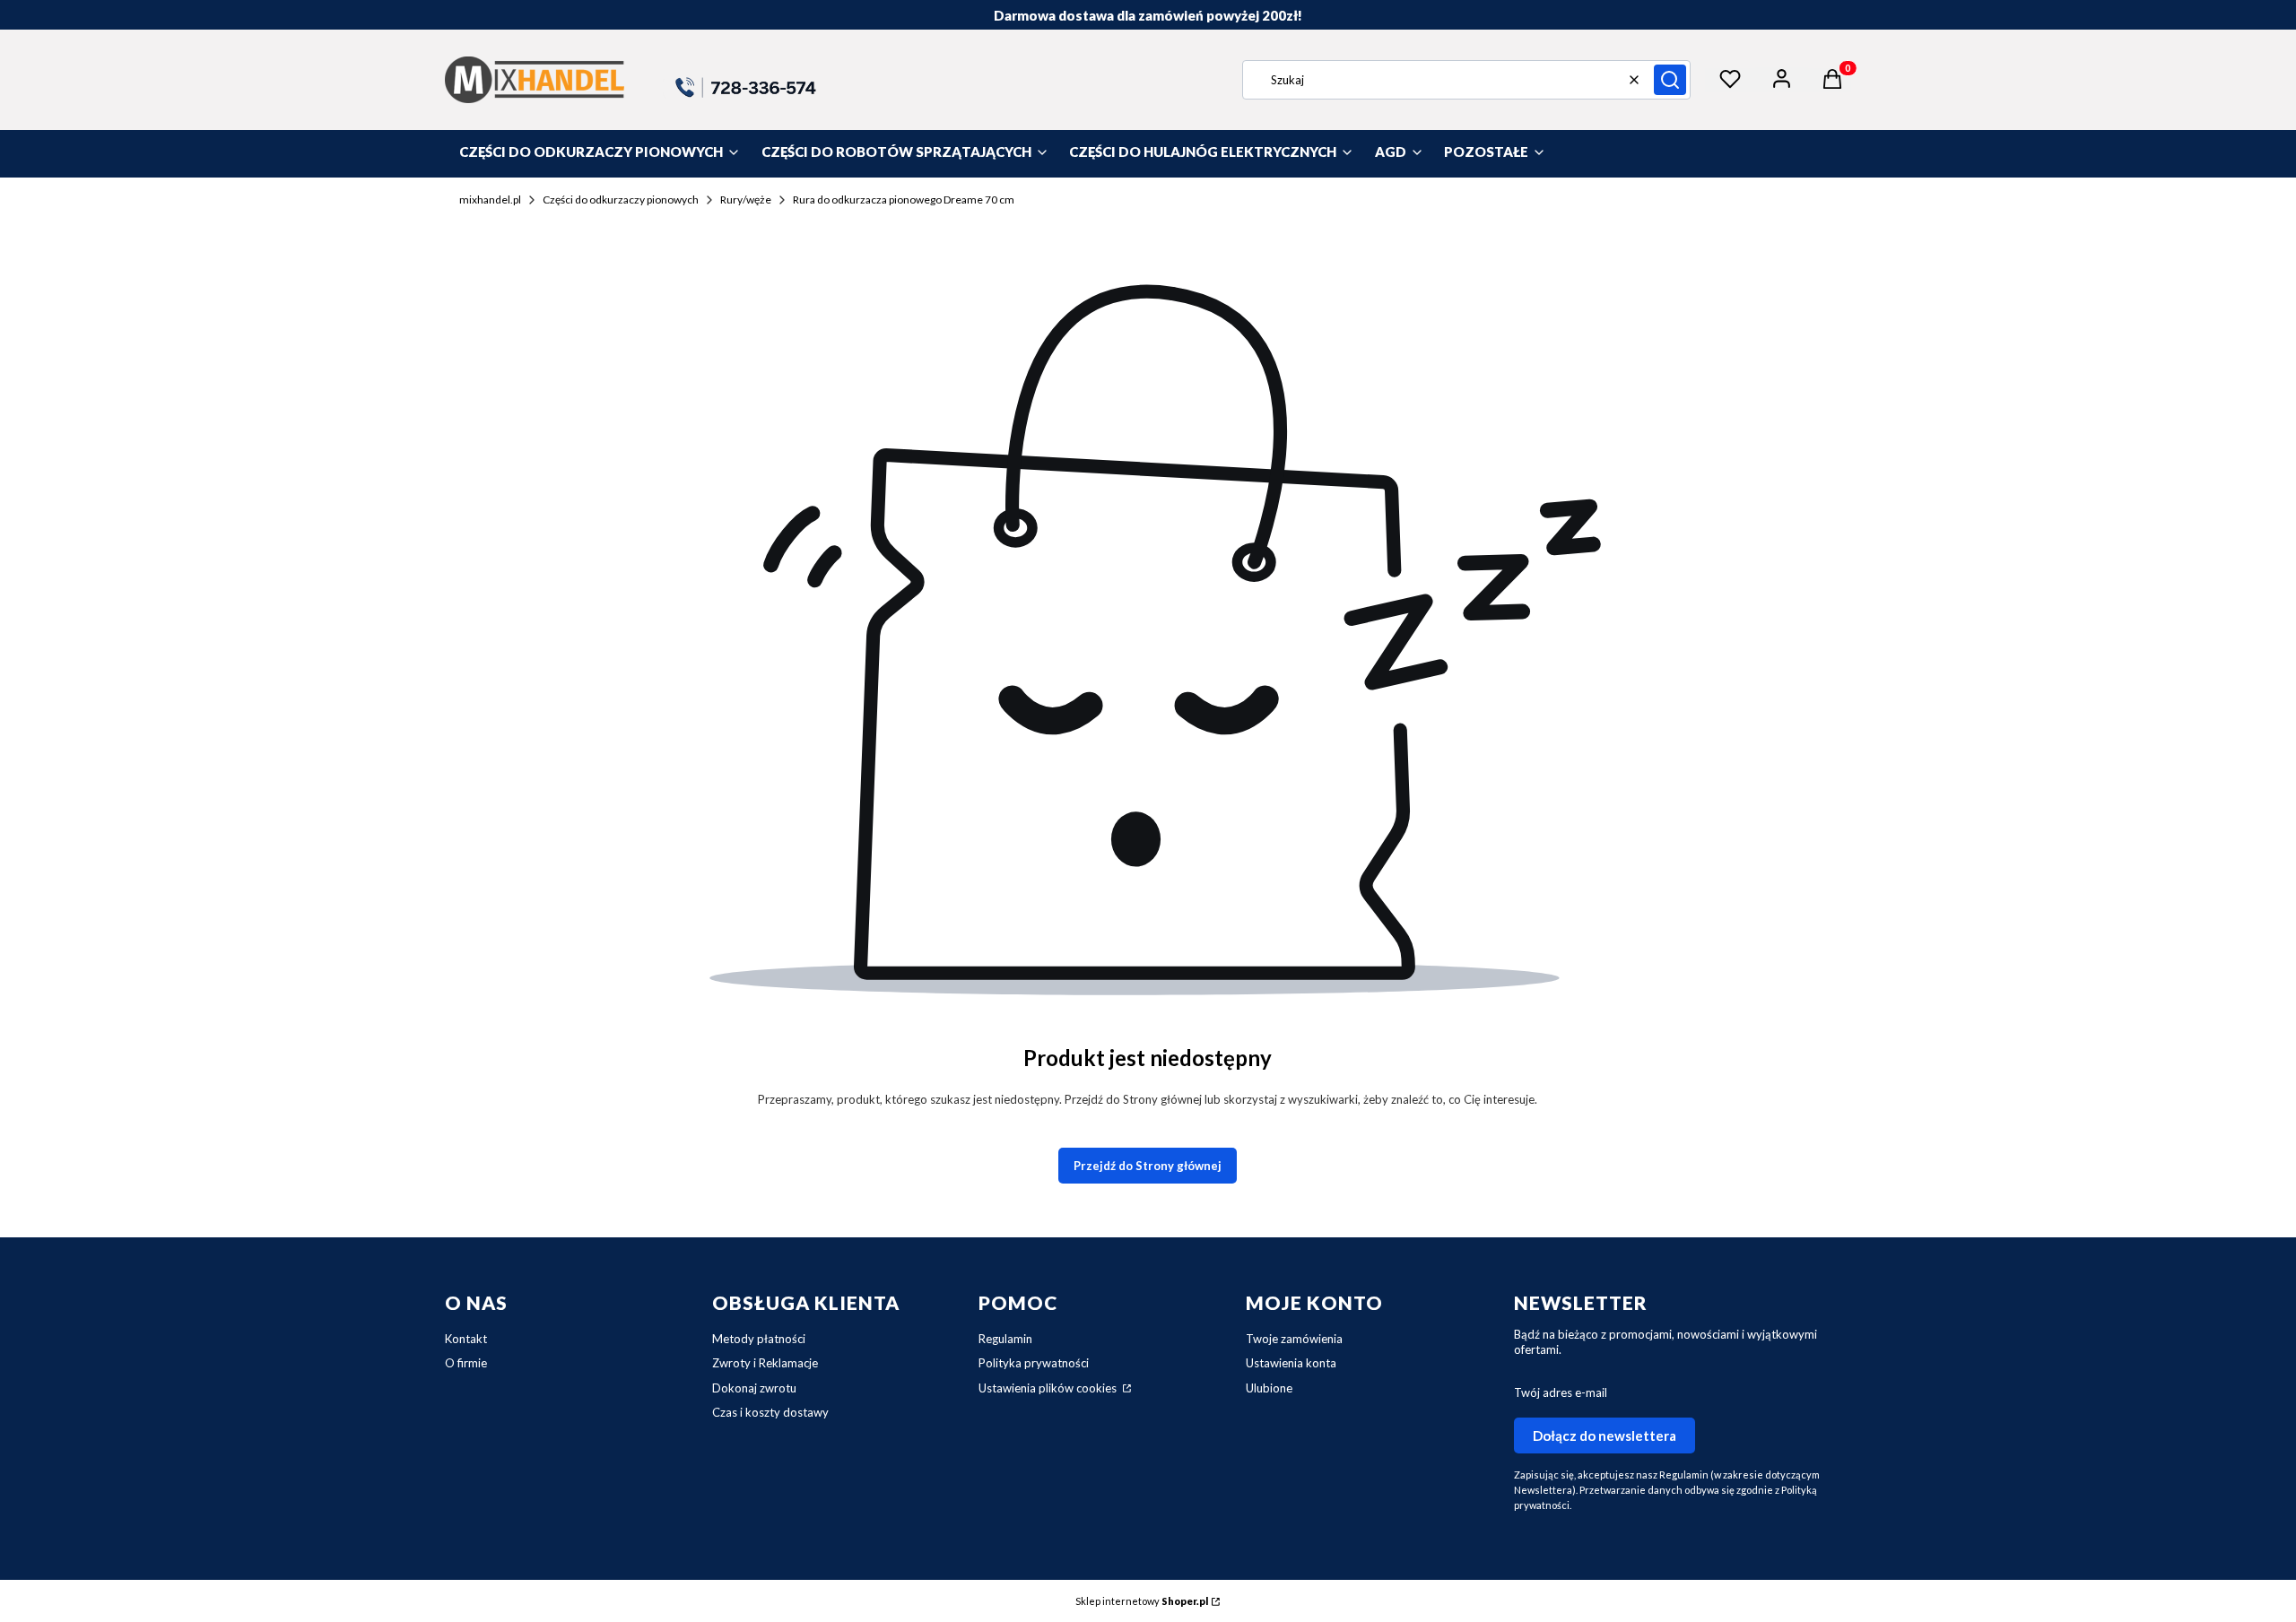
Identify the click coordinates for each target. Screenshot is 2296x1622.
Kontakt (466, 1339)
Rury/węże (746, 199)
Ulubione (1269, 1388)
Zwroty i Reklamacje (765, 1363)
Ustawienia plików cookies (1049, 1388)
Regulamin (1005, 1339)
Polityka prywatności (1034, 1363)
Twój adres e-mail (1561, 1392)
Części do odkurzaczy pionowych (621, 199)
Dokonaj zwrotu (754, 1388)
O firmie (466, 1363)
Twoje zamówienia (1294, 1339)
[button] (1670, 80)
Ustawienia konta (1291, 1363)
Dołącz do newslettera (1605, 1436)
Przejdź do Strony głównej (1148, 1166)
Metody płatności (759, 1339)
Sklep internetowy (1142, 1601)
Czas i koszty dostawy (770, 1412)
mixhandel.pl (490, 199)
